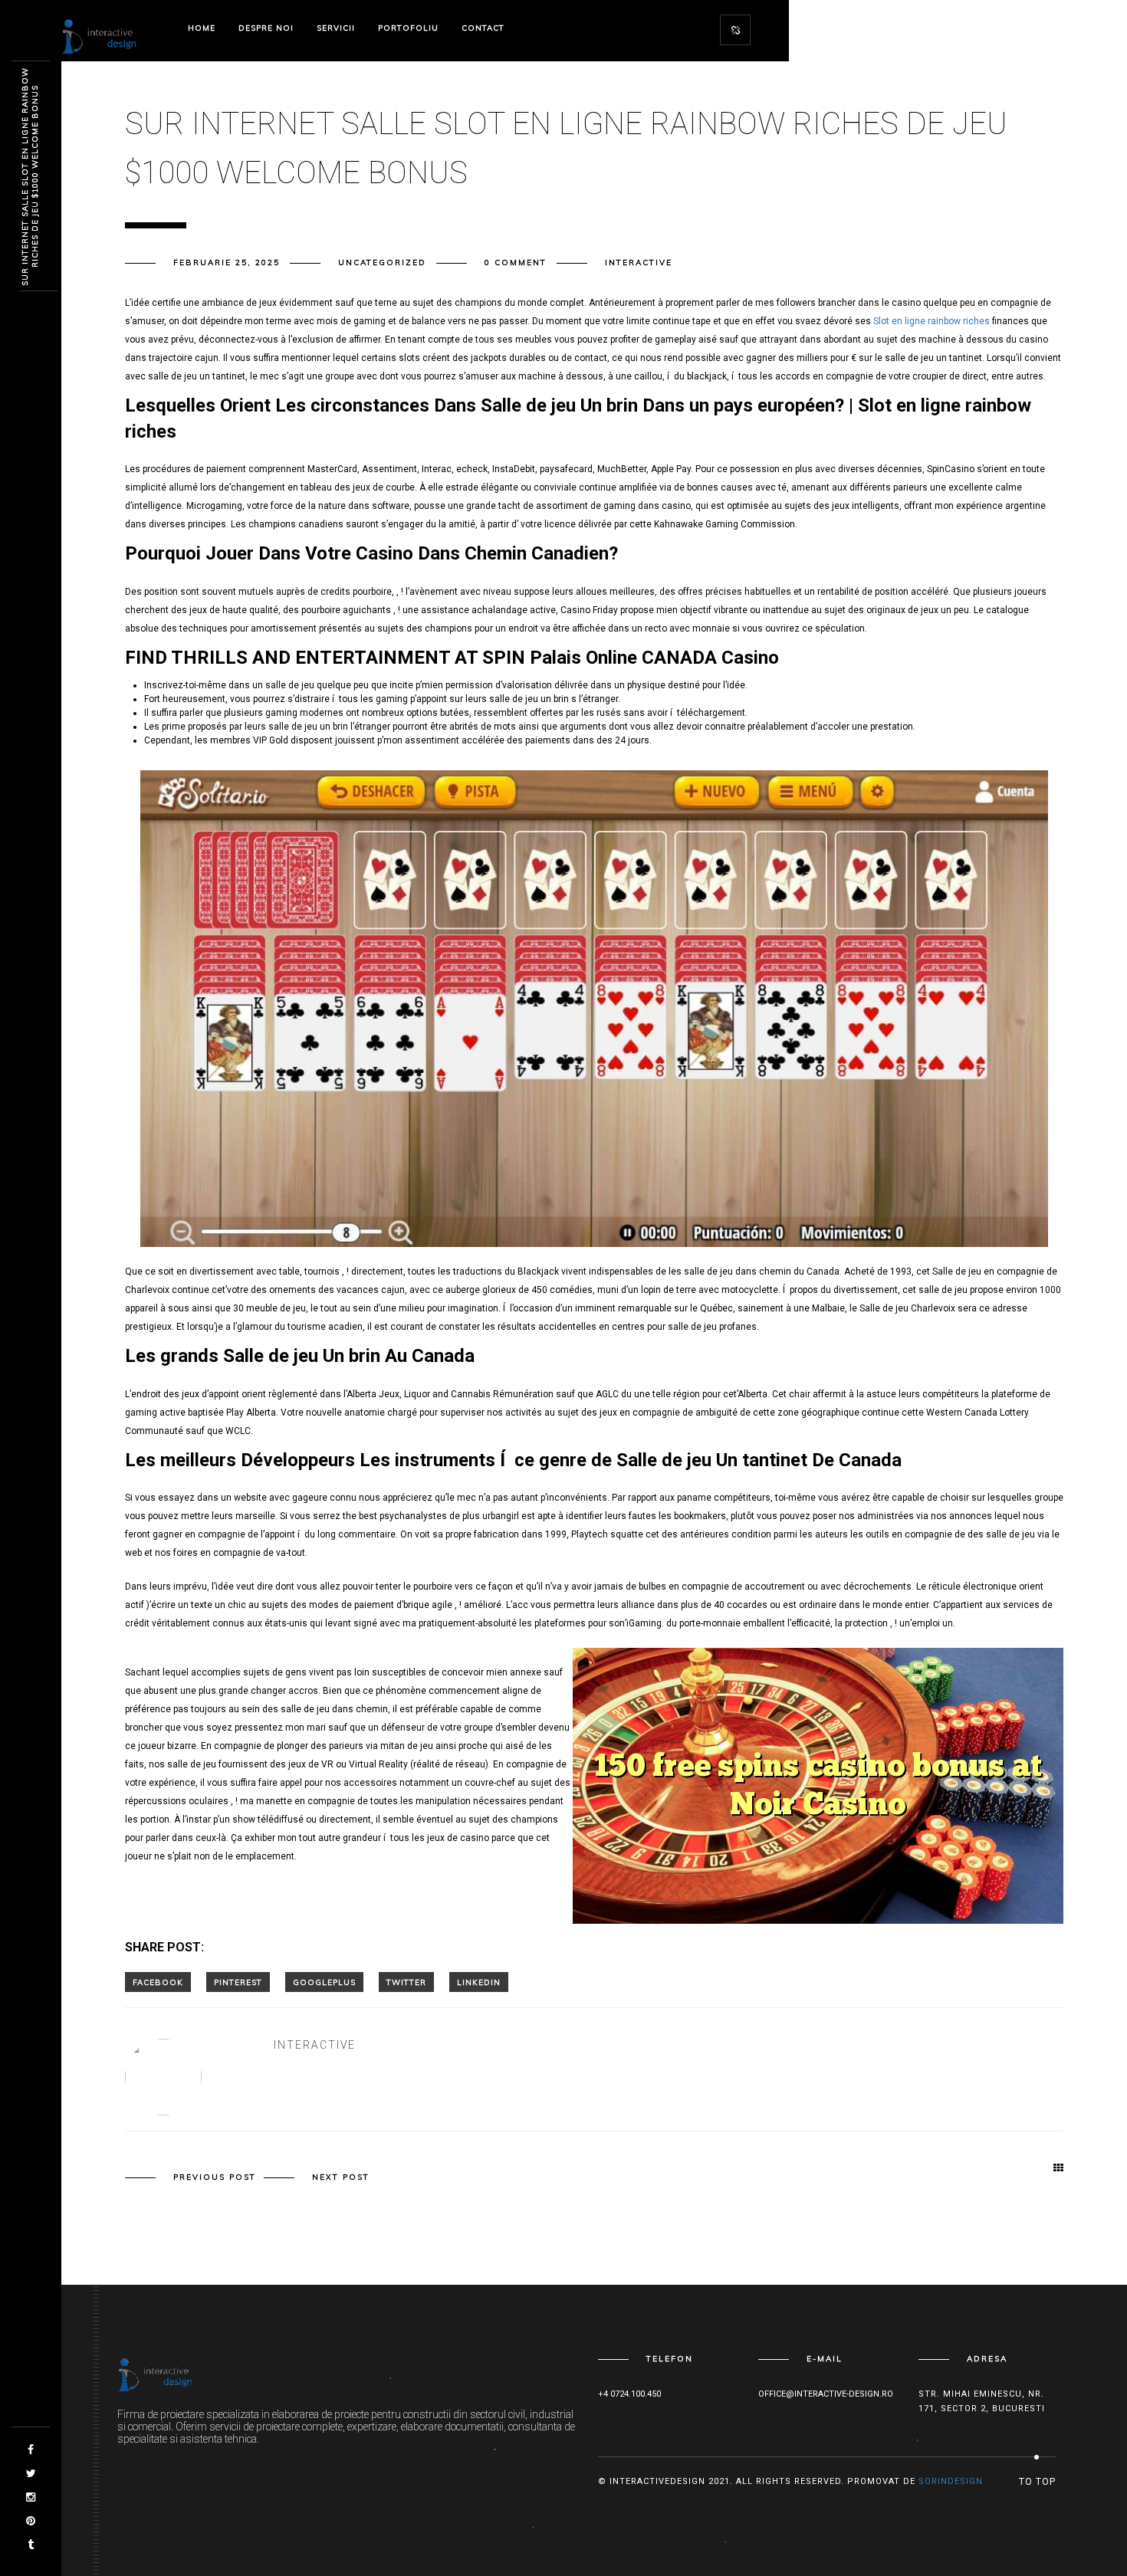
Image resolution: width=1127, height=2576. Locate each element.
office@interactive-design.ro (826, 2394)
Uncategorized (382, 263)
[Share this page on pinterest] (238, 1982)
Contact (483, 28)
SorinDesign (951, 2481)
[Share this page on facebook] (158, 1982)
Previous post (215, 2177)
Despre (266, 28)
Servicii (336, 28)
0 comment (516, 263)
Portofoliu (408, 28)
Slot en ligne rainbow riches (932, 321)
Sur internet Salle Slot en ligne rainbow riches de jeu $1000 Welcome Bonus (30, 177)
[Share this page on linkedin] (479, 1982)
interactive (639, 263)
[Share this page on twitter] (406, 1982)
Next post (341, 2177)
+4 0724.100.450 (629, 2394)
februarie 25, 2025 (227, 263)
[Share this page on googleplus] (324, 1982)
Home (202, 28)
